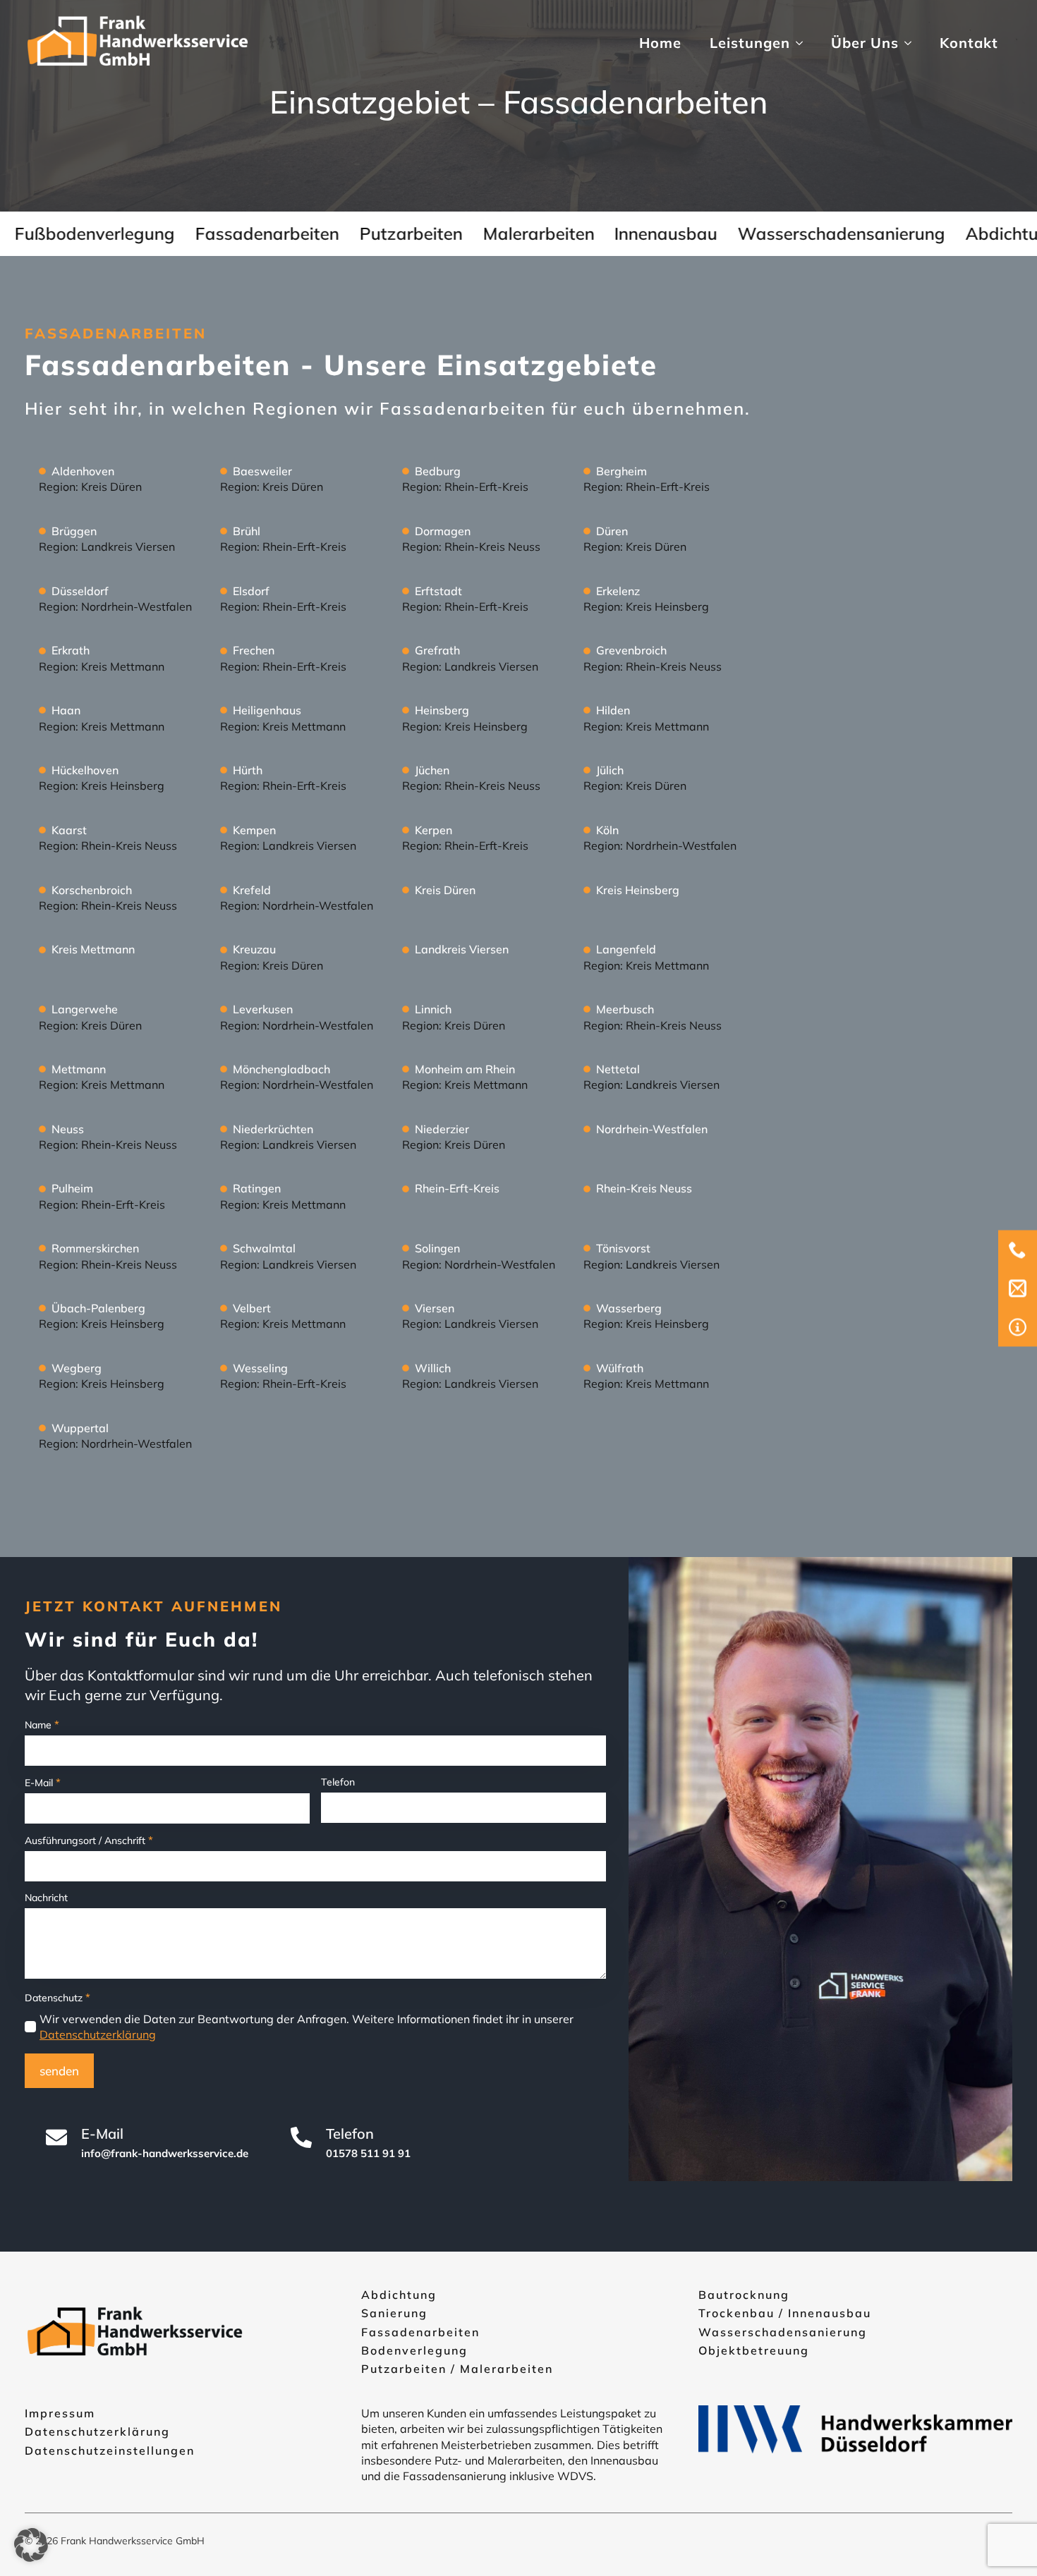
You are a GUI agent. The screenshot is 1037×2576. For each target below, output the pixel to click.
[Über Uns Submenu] (912, 43)
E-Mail (43, 1782)
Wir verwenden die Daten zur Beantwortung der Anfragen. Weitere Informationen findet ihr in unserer (307, 2027)
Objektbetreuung (754, 2350)
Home (660, 43)
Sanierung (394, 2313)
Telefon (338, 1782)
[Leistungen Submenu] (803, 43)
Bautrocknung (744, 2295)
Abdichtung (399, 2295)
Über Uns (865, 43)
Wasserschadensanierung (783, 2332)
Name (42, 1725)
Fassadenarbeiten (420, 2332)
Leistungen (750, 43)
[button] (31, 2545)
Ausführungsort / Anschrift (89, 1840)
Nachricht (46, 1898)
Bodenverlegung (414, 2350)
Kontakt (969, 43)
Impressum (60, 2413)
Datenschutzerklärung (98, 2034)
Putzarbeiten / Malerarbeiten (457, 2369)
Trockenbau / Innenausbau (785, 2313)
